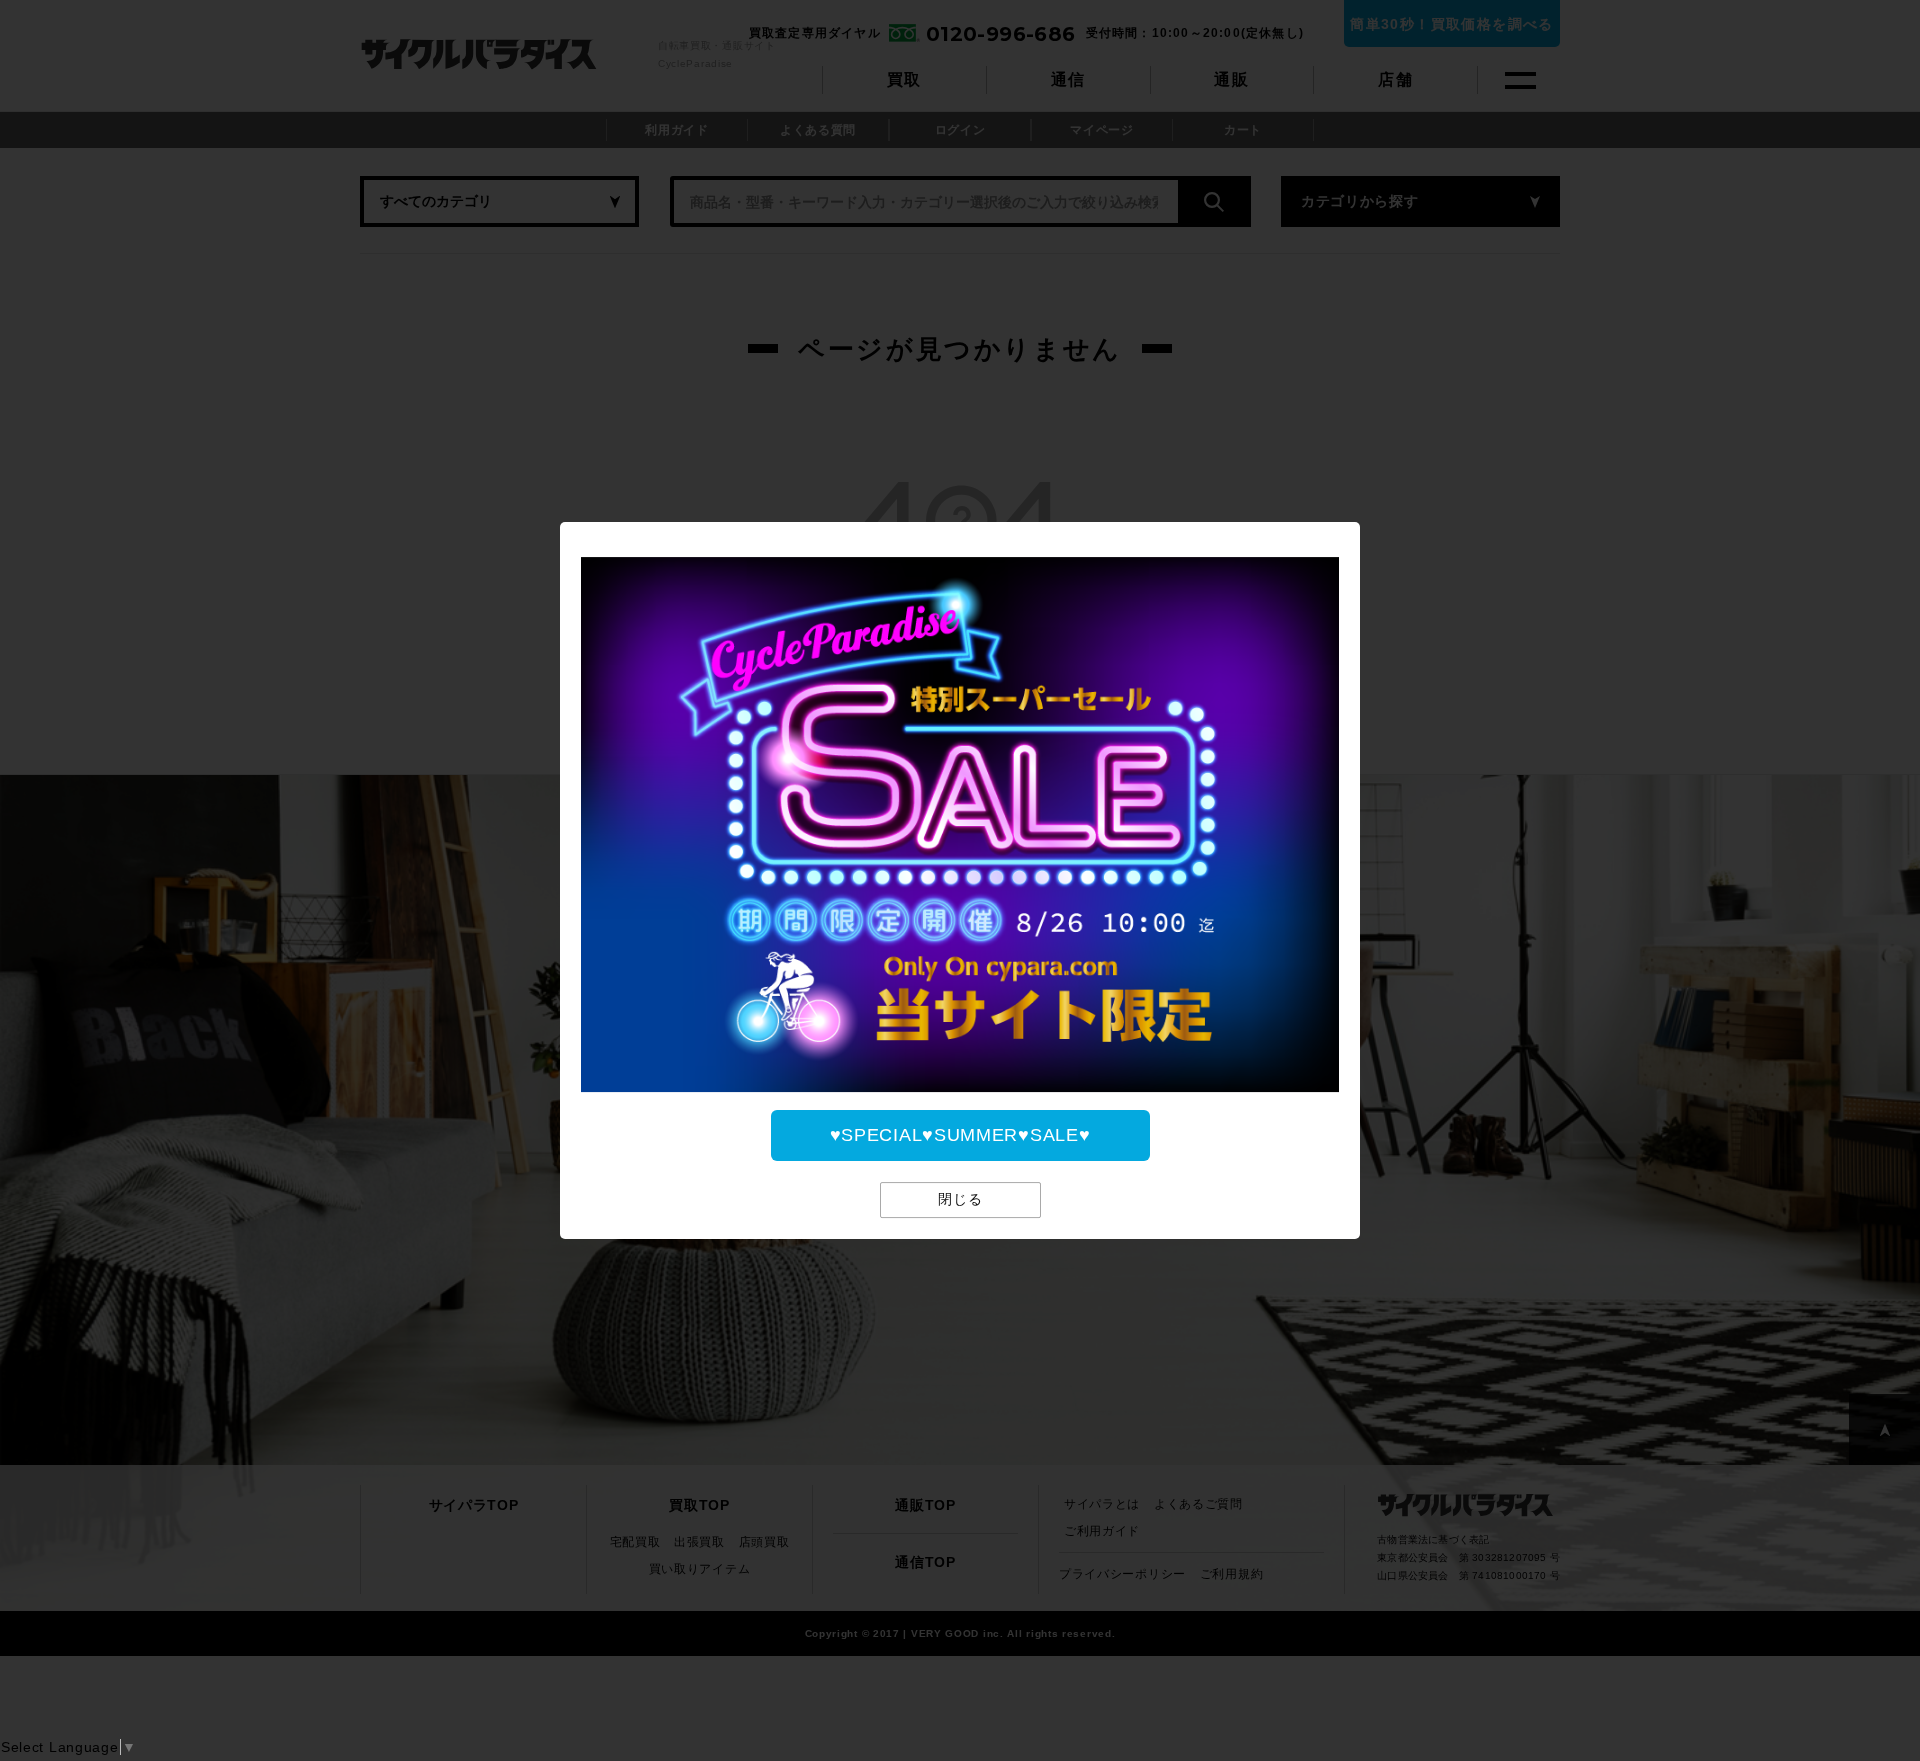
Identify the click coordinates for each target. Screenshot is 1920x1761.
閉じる (960, 1200)
